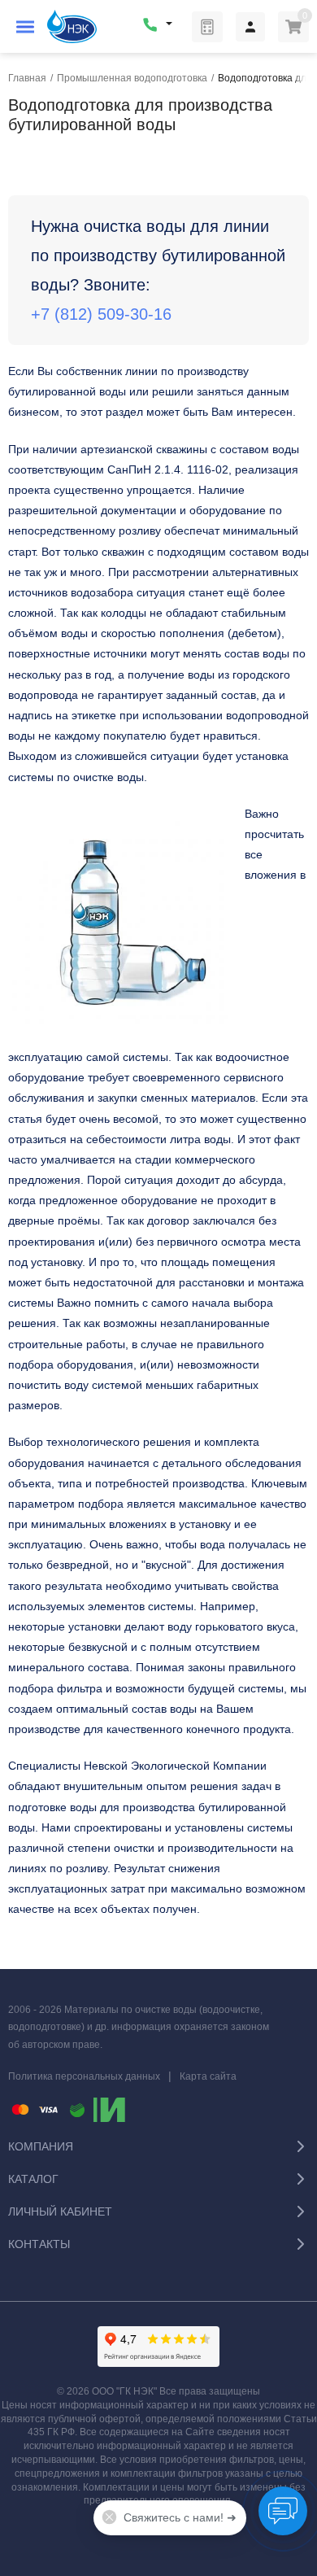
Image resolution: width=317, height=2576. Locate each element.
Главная (27, 78)
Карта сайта (208, 2076)
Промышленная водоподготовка (132, 78)
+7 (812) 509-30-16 (101, 314)
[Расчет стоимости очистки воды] (207, 27)
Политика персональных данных (84, 2076)
